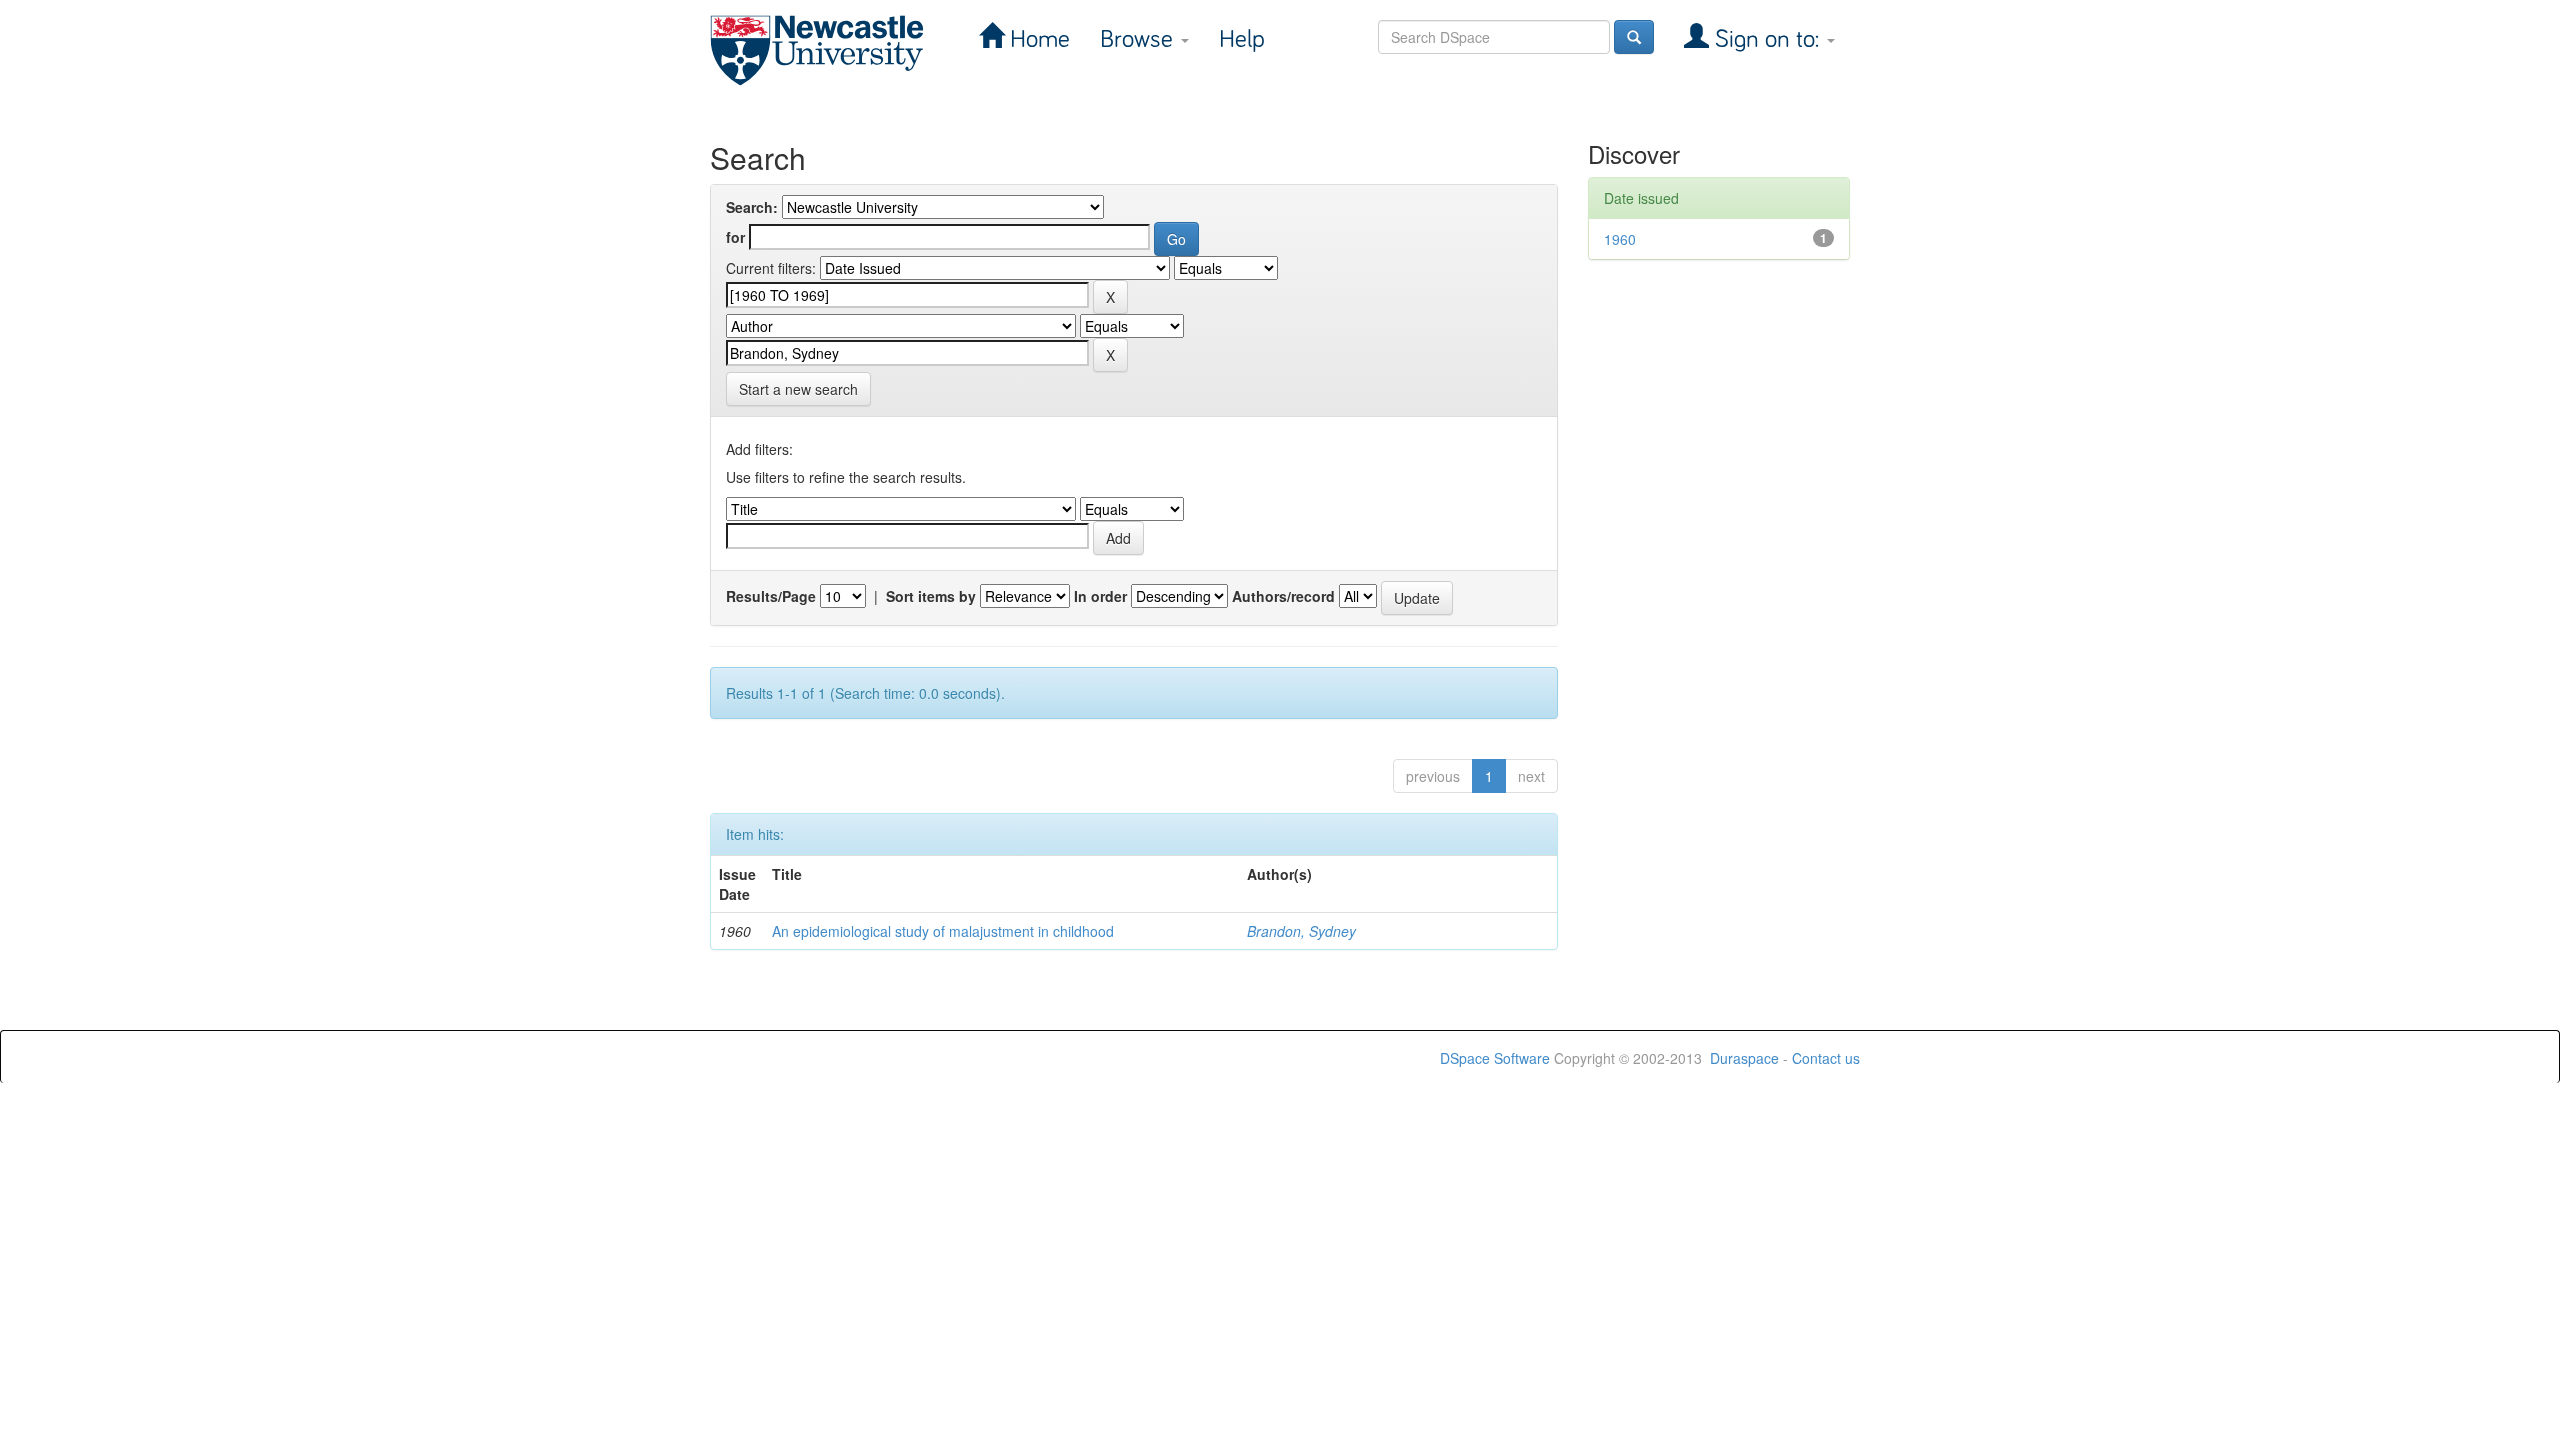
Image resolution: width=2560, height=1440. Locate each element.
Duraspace (1744, 1058)
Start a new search (798, 389)
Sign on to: (1767, 39)
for (735, 237)
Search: (752, 207)
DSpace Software (1495, 1058)
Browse (1139, 39)
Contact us (1826, 1058)
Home (1037, 39)
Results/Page (771, 596)
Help (1242, 39)
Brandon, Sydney (1301, 931)
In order (1100, 596)
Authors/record (1283, 596)
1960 (1620, 239)
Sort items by (931, 596)
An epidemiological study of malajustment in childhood (943, 931)
